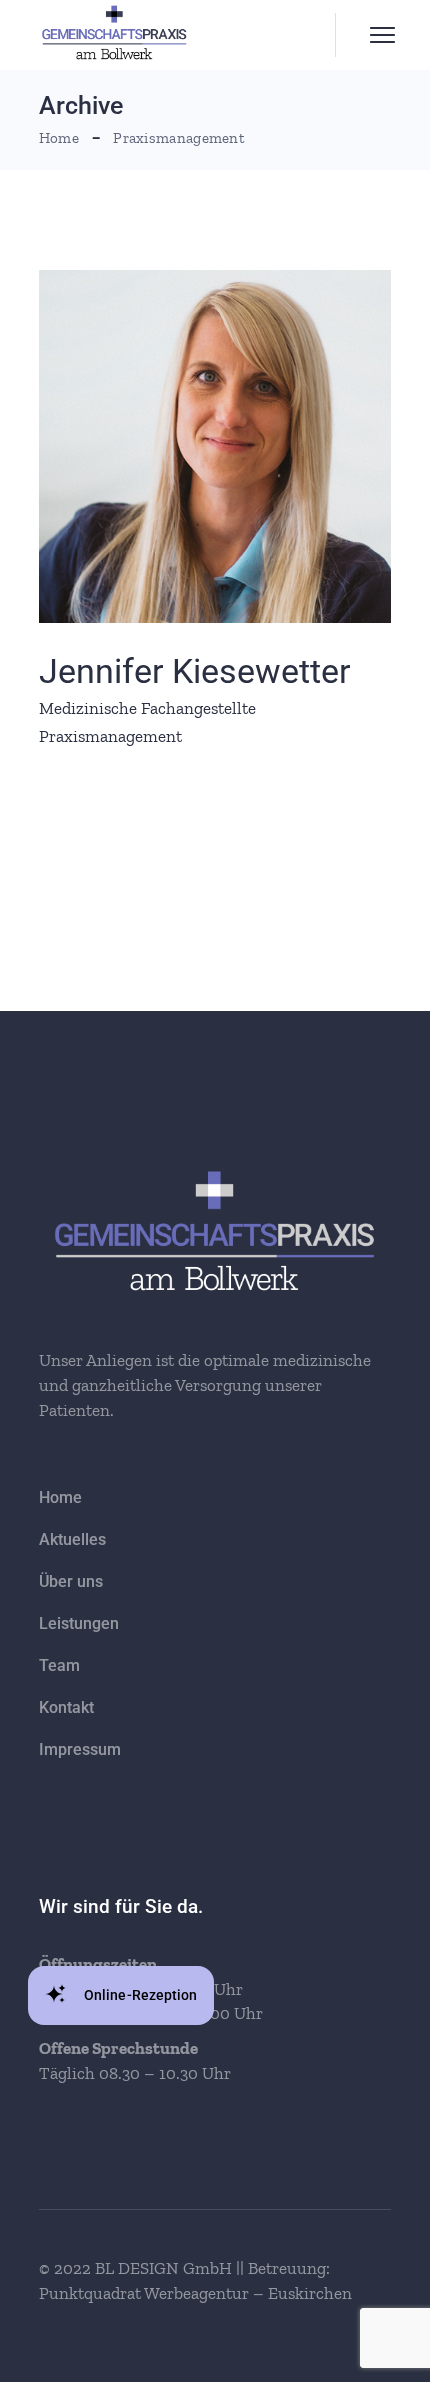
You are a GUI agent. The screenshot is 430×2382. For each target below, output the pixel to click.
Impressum (80, 1749)
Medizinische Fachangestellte (147, 708)
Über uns (71, 1581)
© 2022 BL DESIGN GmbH (137, 2268)
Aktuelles (72, 1539)
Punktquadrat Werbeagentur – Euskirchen (195, 2293)
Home (60, 1497)
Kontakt (66, 1707)
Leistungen (79, 1623)
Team (59, 1665)
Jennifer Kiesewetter (195, 671)
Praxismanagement (110, 736)
